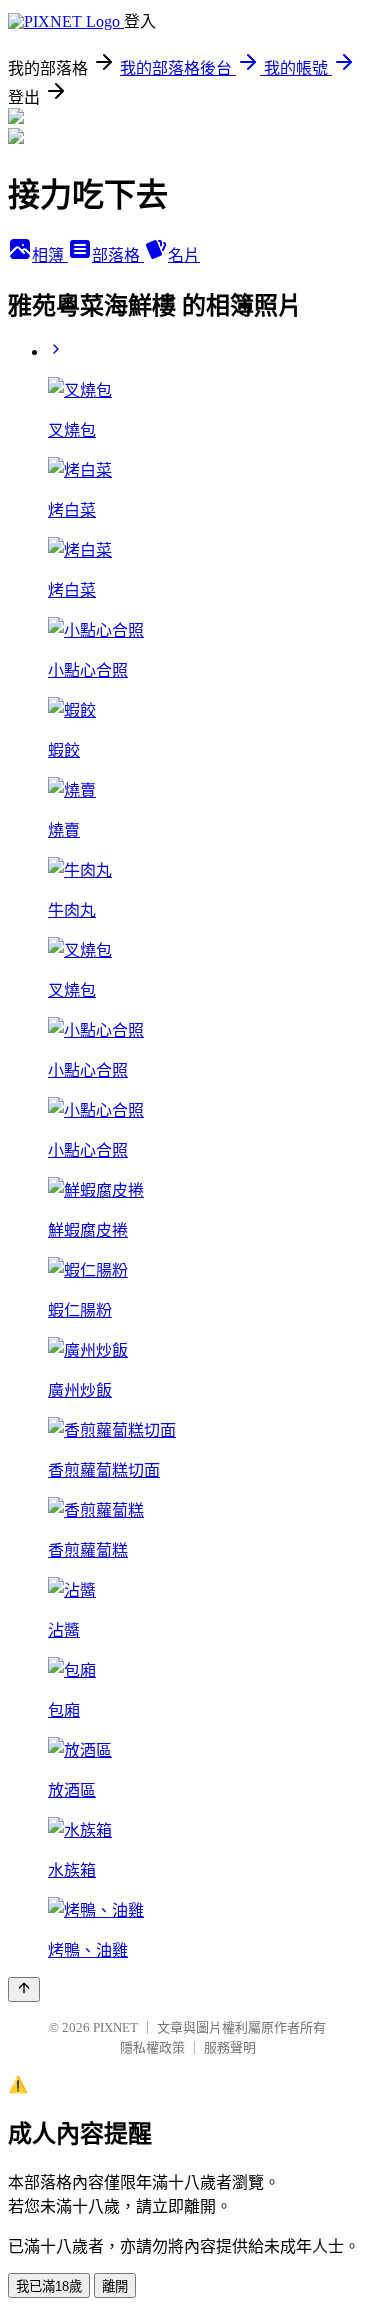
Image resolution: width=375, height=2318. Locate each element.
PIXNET (115, 2027)
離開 (115, 2286)
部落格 (118, 255)
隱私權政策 (152, 2047)
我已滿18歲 (49, 2286)
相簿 (50, 255)
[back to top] (24, 1989)
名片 (184, 255)
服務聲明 (230, 2047)
